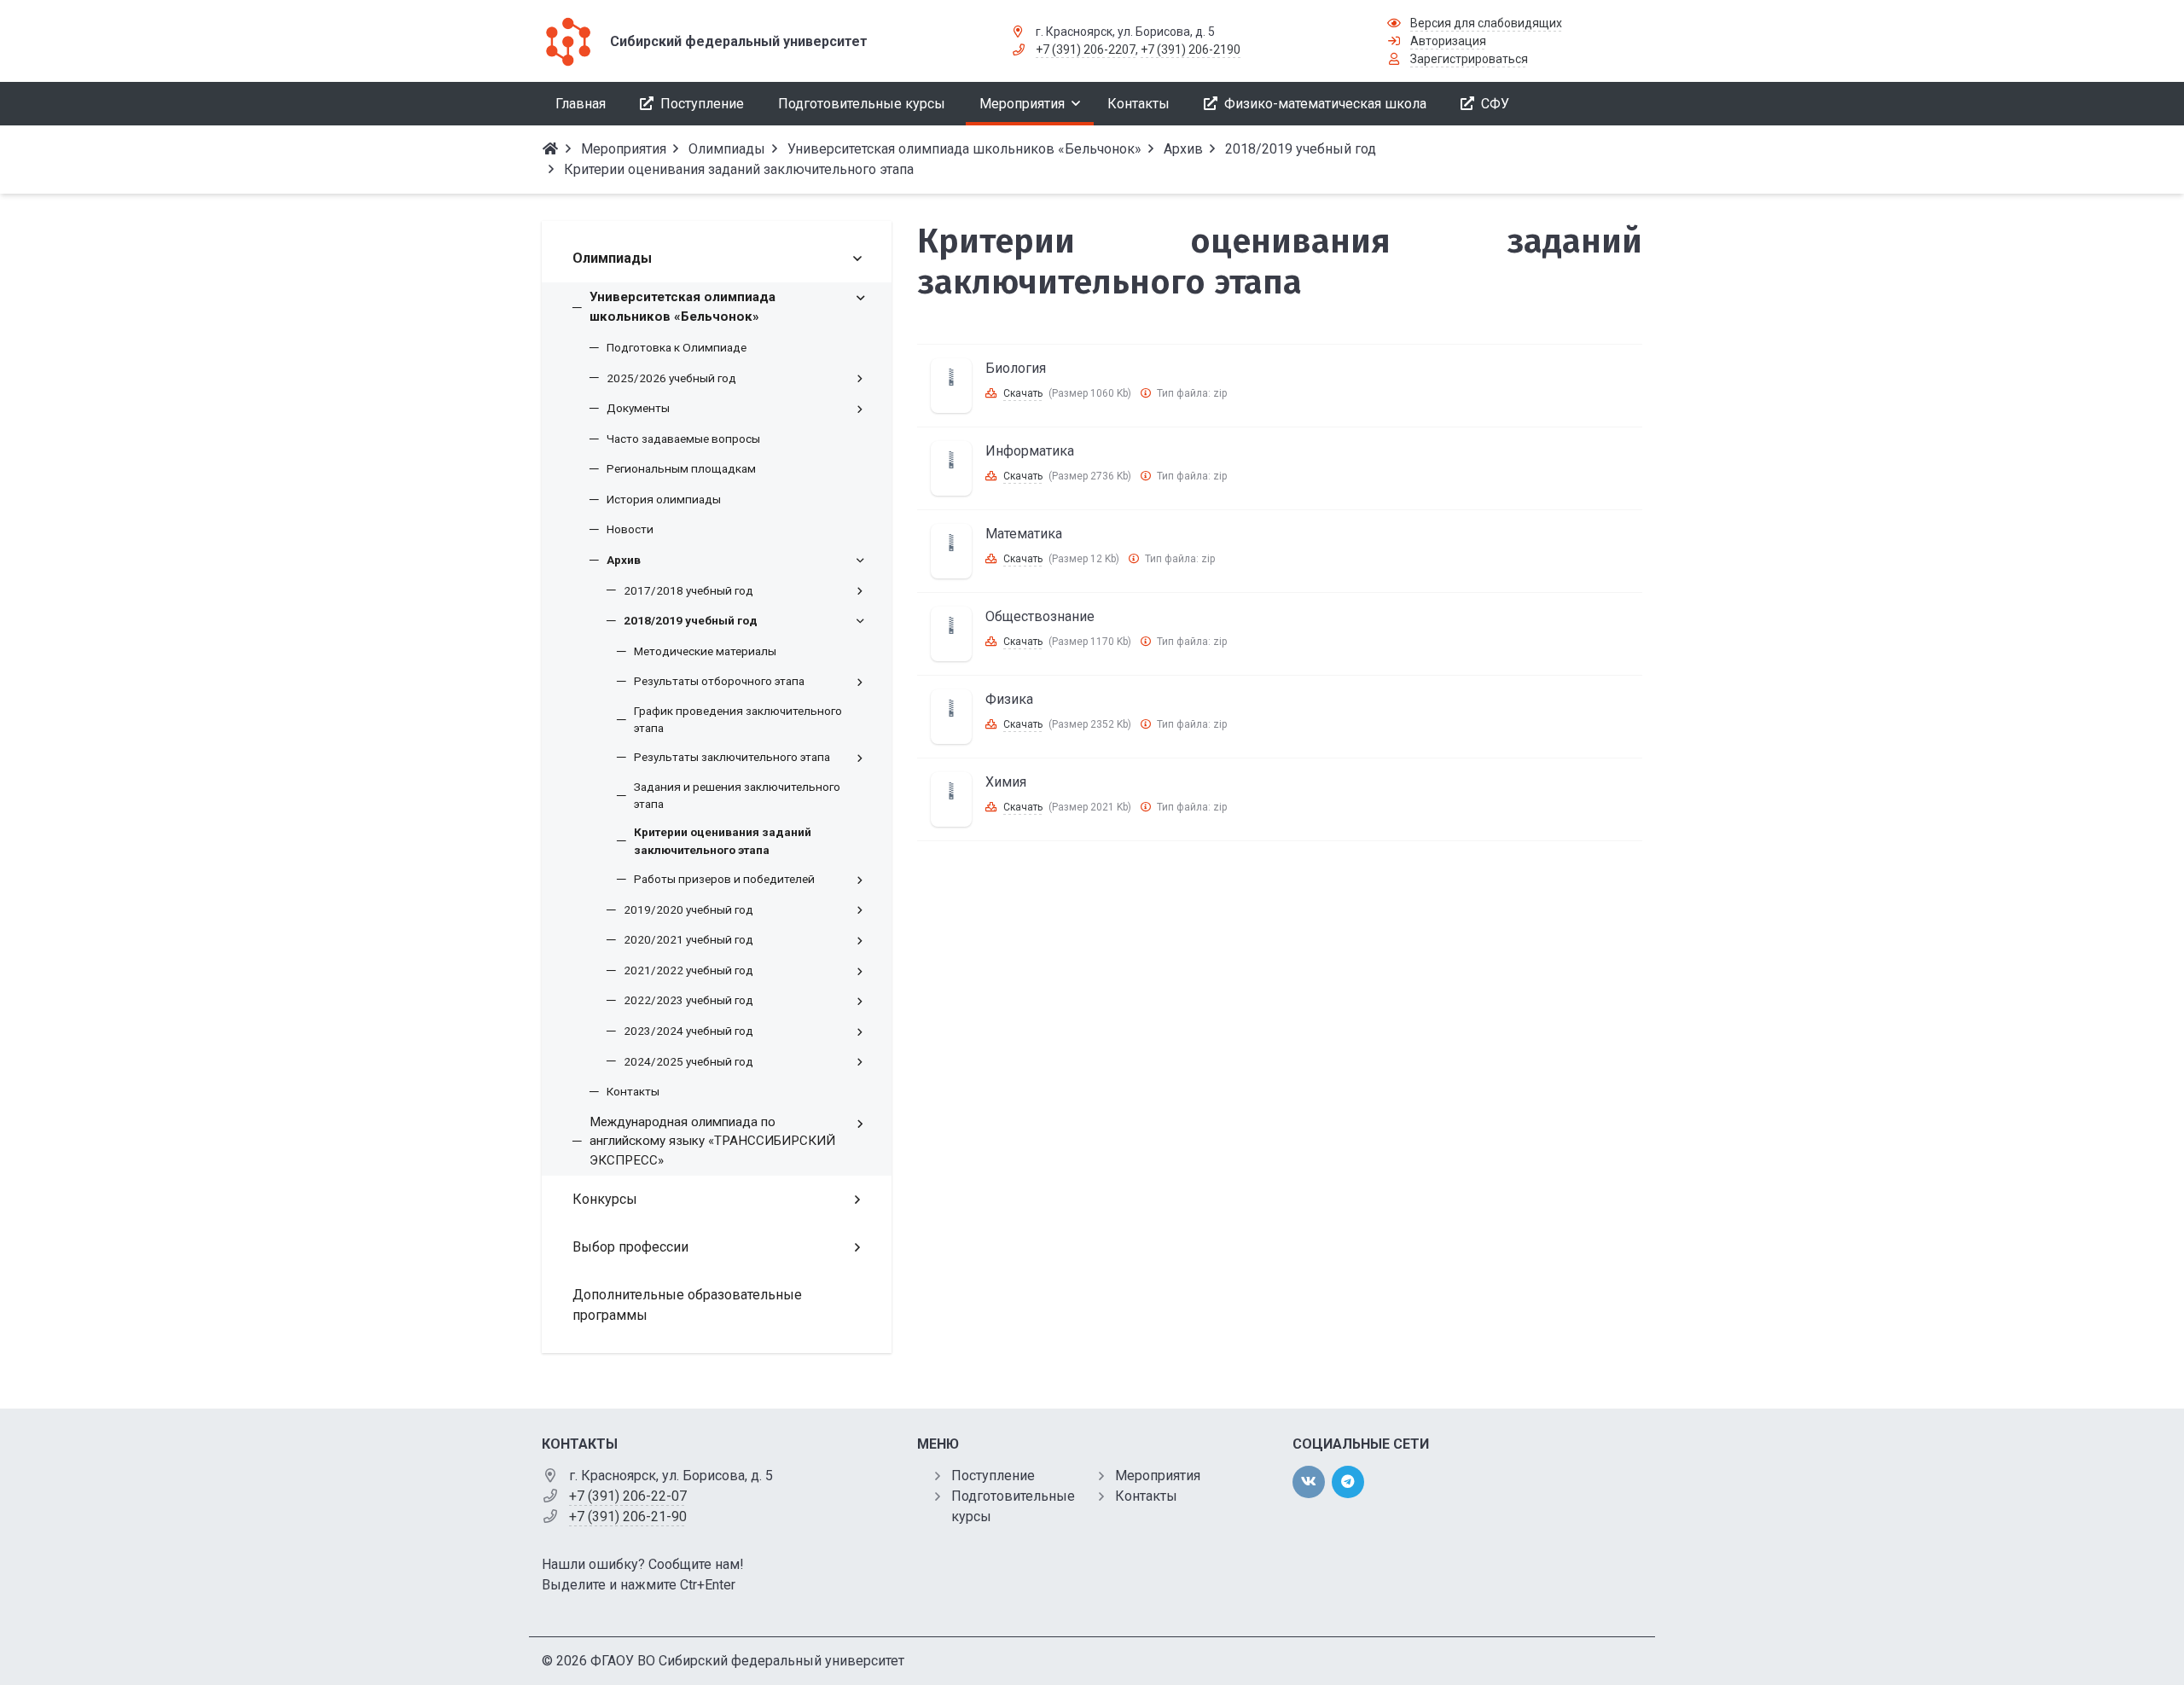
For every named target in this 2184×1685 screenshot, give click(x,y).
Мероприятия (1158, 1476)
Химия (1006, 782)
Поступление (993, 1476)
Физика (1009, 699)
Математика (1024, 534)
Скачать (1023, 393)
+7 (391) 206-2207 (1086, 49)
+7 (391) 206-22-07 (628, 1496)
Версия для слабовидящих (1486, 23)
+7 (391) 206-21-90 (628, 1516)
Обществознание (1040, 616)
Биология (1016, 368)
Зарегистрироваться (1469, 59)
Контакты (1146, 1496)
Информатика (1030, 451)
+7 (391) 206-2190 (1191, 49)
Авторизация (1448, 41)
